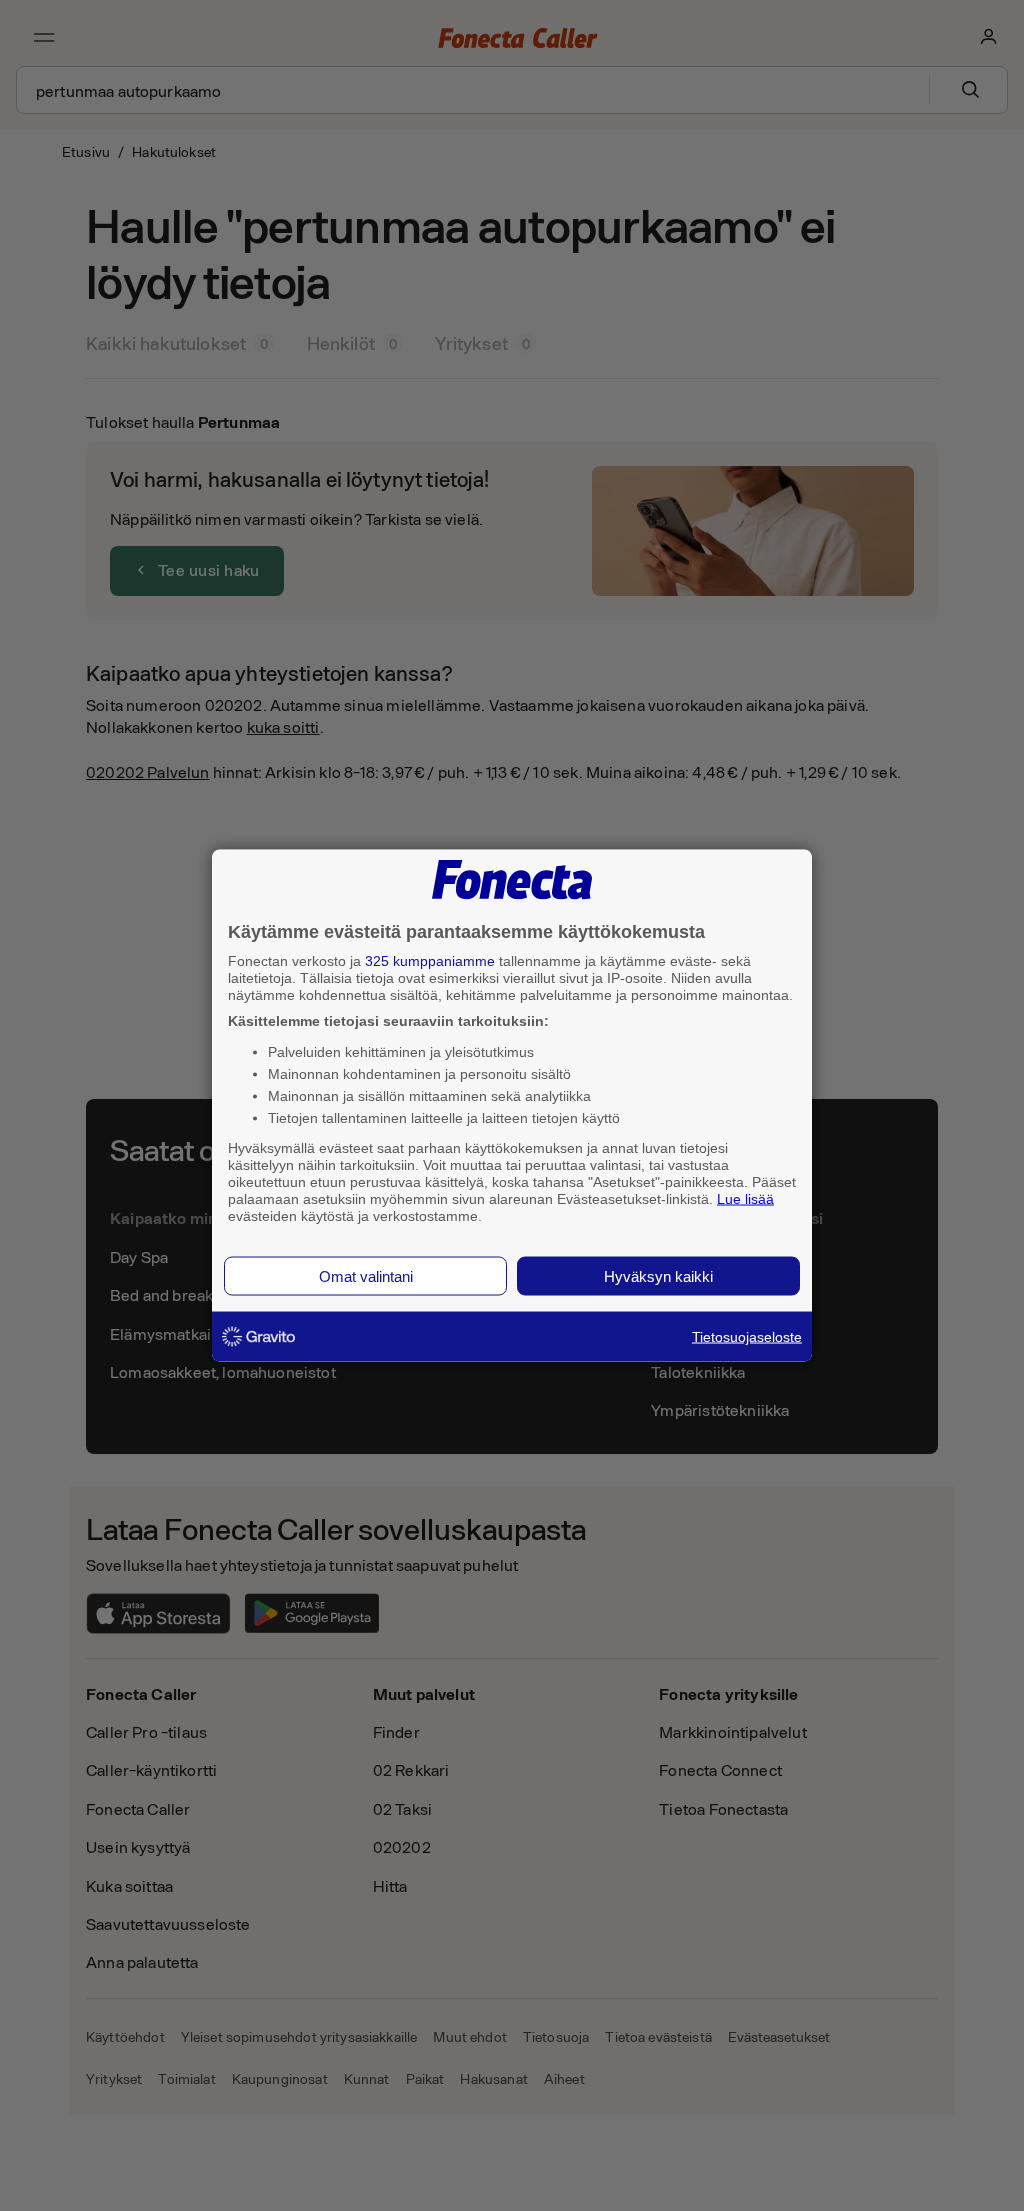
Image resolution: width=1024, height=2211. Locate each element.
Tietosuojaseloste (747, 1337)
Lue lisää (745, 1198)
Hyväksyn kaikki (658, 1276)
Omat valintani (366, 1276)
